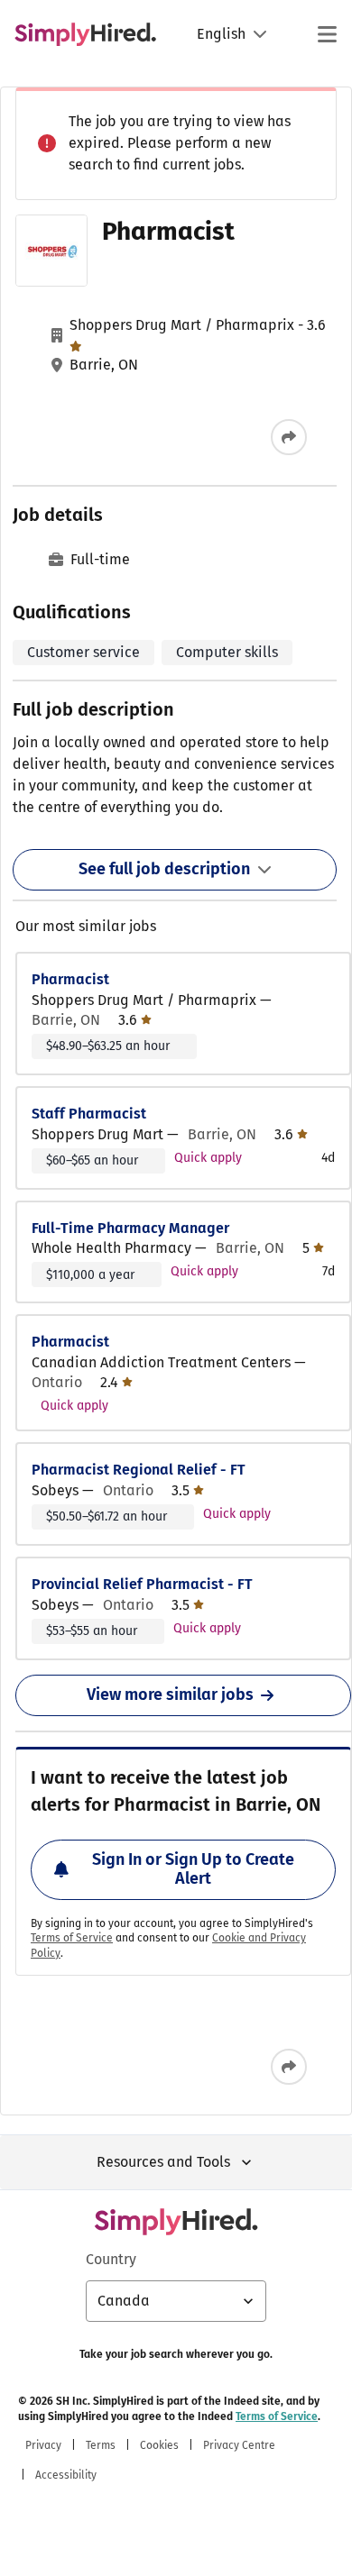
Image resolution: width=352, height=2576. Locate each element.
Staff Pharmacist (89, 1114)
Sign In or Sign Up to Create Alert (193, 1869)
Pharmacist (70, 979)
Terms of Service (72, 1938)
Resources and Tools (163, 2162)
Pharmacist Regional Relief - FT (139, 1470)
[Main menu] (327, 34)
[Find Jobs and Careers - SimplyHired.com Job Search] (85, 34)
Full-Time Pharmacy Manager (130, 1228)
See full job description (164, 869)
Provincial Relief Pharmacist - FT (142, 1584)
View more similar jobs (170, 1694)
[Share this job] (289, 437)
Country (111, 2259)
